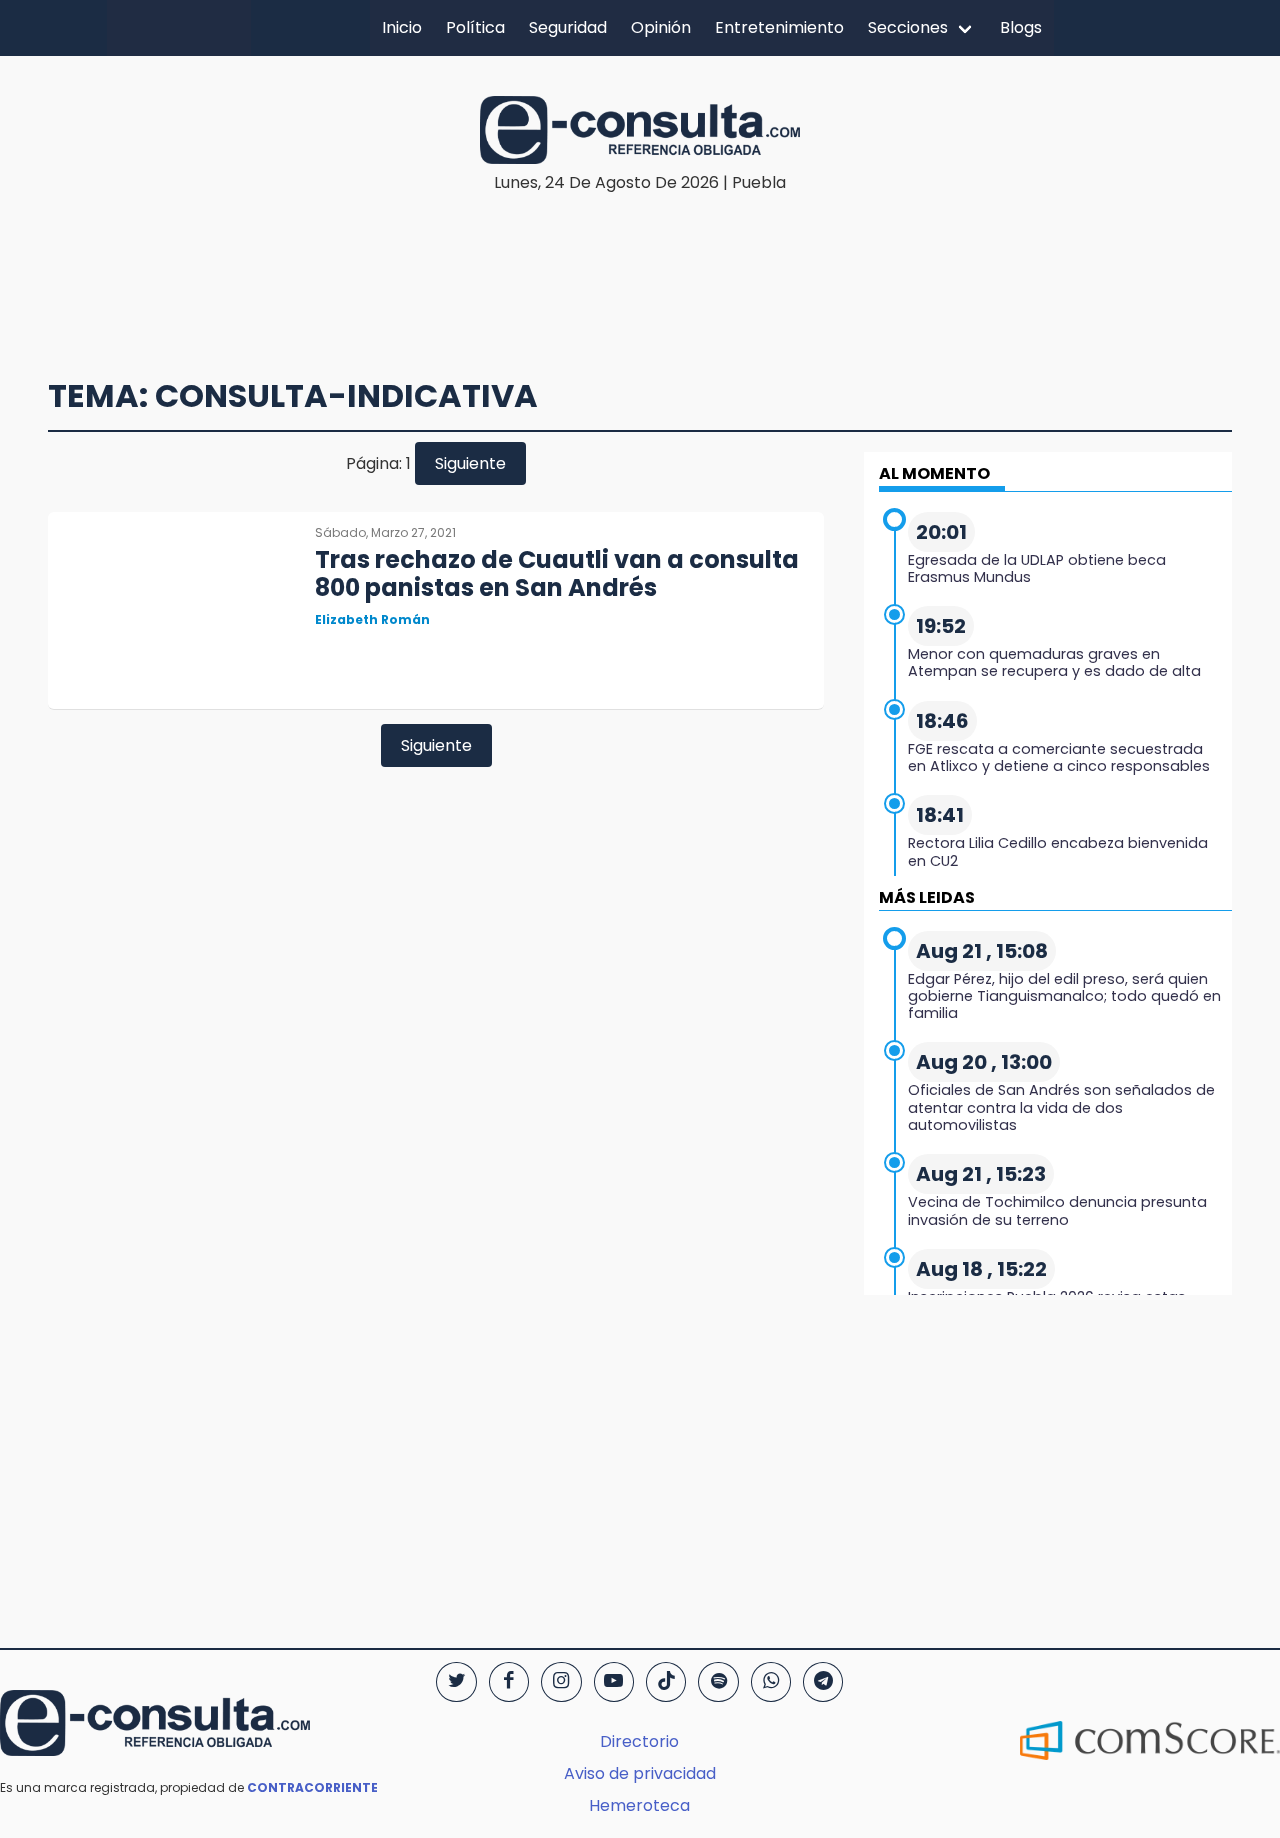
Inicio (402, 27)
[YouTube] (614, 1682)
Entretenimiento (779, 27)
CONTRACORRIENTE (312, 1787)
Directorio (639, 1741)
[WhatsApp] (771, 1682)
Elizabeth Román (372, 619)
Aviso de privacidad (640, 1773)
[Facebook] (509, 1682)
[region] (640, 256)
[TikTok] (666, 1682)
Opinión (661, 27)
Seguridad (568, 27)
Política (475, 27)
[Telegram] (823, 1682)
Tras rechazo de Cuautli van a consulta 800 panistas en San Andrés (557, 574)
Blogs (1021, 27)
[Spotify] (718, 1682)
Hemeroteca (639, 1805)
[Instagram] (561, 1682)
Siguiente (470, 463)
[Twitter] (456, 1682)
